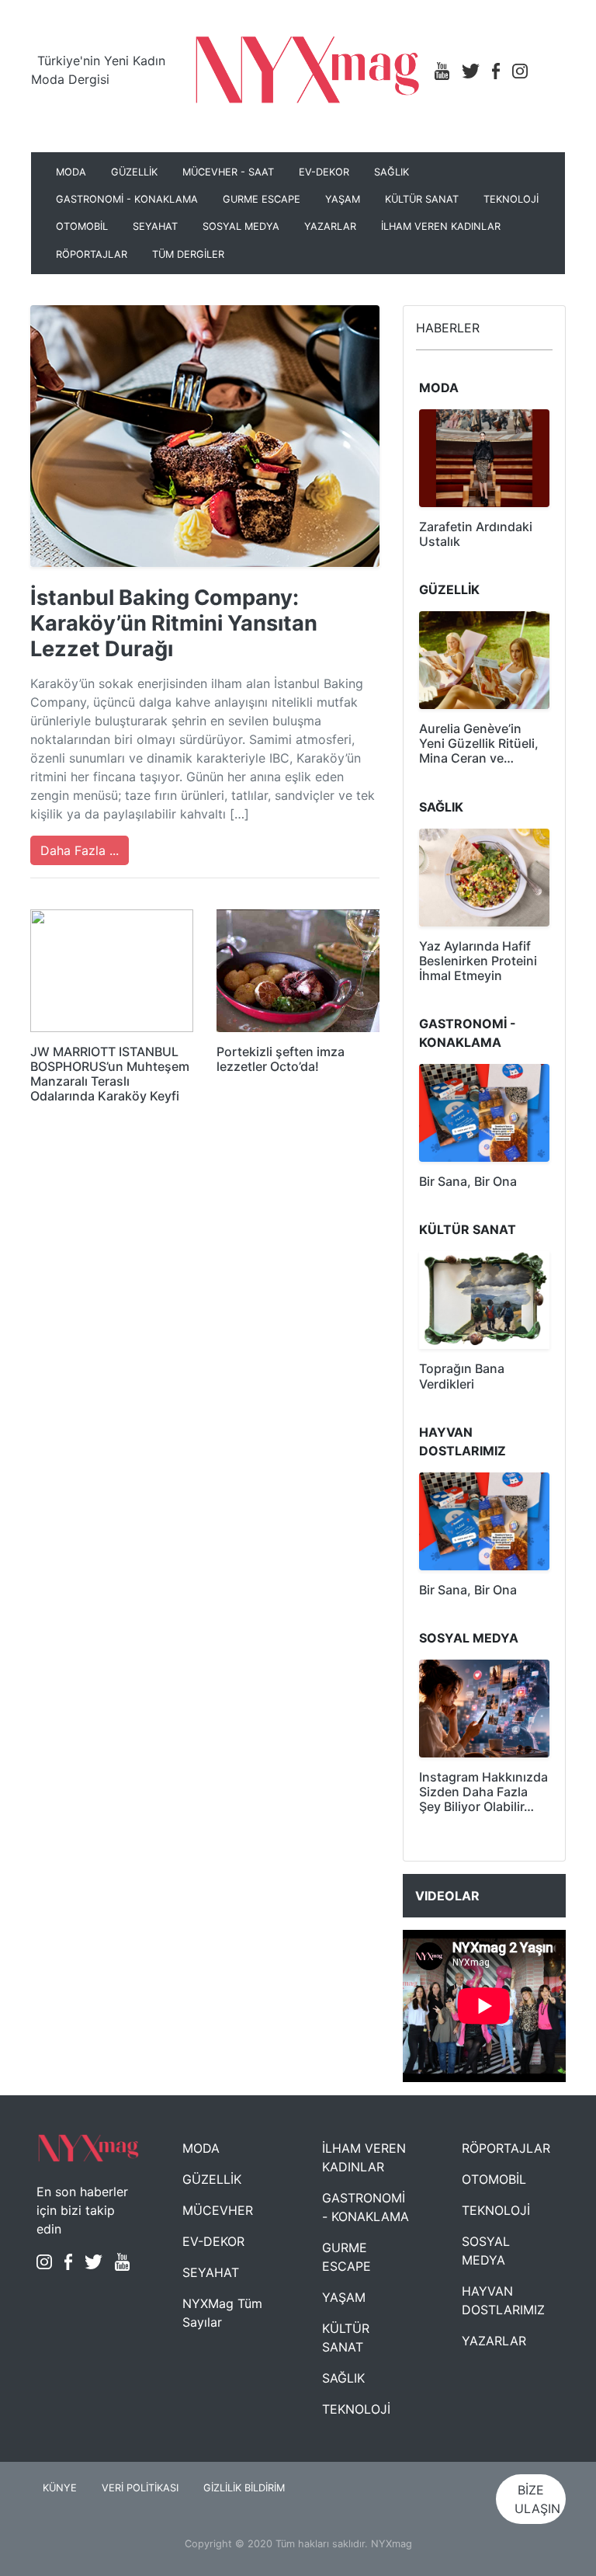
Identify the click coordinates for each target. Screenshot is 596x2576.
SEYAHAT (155, 226)
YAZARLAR (330, 226)
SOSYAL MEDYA (241, 226)
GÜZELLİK (134, 172)
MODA (71, 172)
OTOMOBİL (82, 226)
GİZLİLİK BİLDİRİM (244, 2488)
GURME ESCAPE (262, 199)
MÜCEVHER (218, 2210)
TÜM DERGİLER (188, 254)
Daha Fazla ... (80, 850)
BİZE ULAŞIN (537, 2499)
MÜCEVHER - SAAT (228, 172)
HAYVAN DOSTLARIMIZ (503, 2300)
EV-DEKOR (324, 172)
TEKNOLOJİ (511, 199)
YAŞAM (343, 199)
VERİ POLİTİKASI (140, 2488)
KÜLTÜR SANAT (422, 199)
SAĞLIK (392, 172)
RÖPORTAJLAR (92, 254)
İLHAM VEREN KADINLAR (441, 226)
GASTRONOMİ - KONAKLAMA (127, 199)
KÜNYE (60, 2488)
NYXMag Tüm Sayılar (222, 2313)
